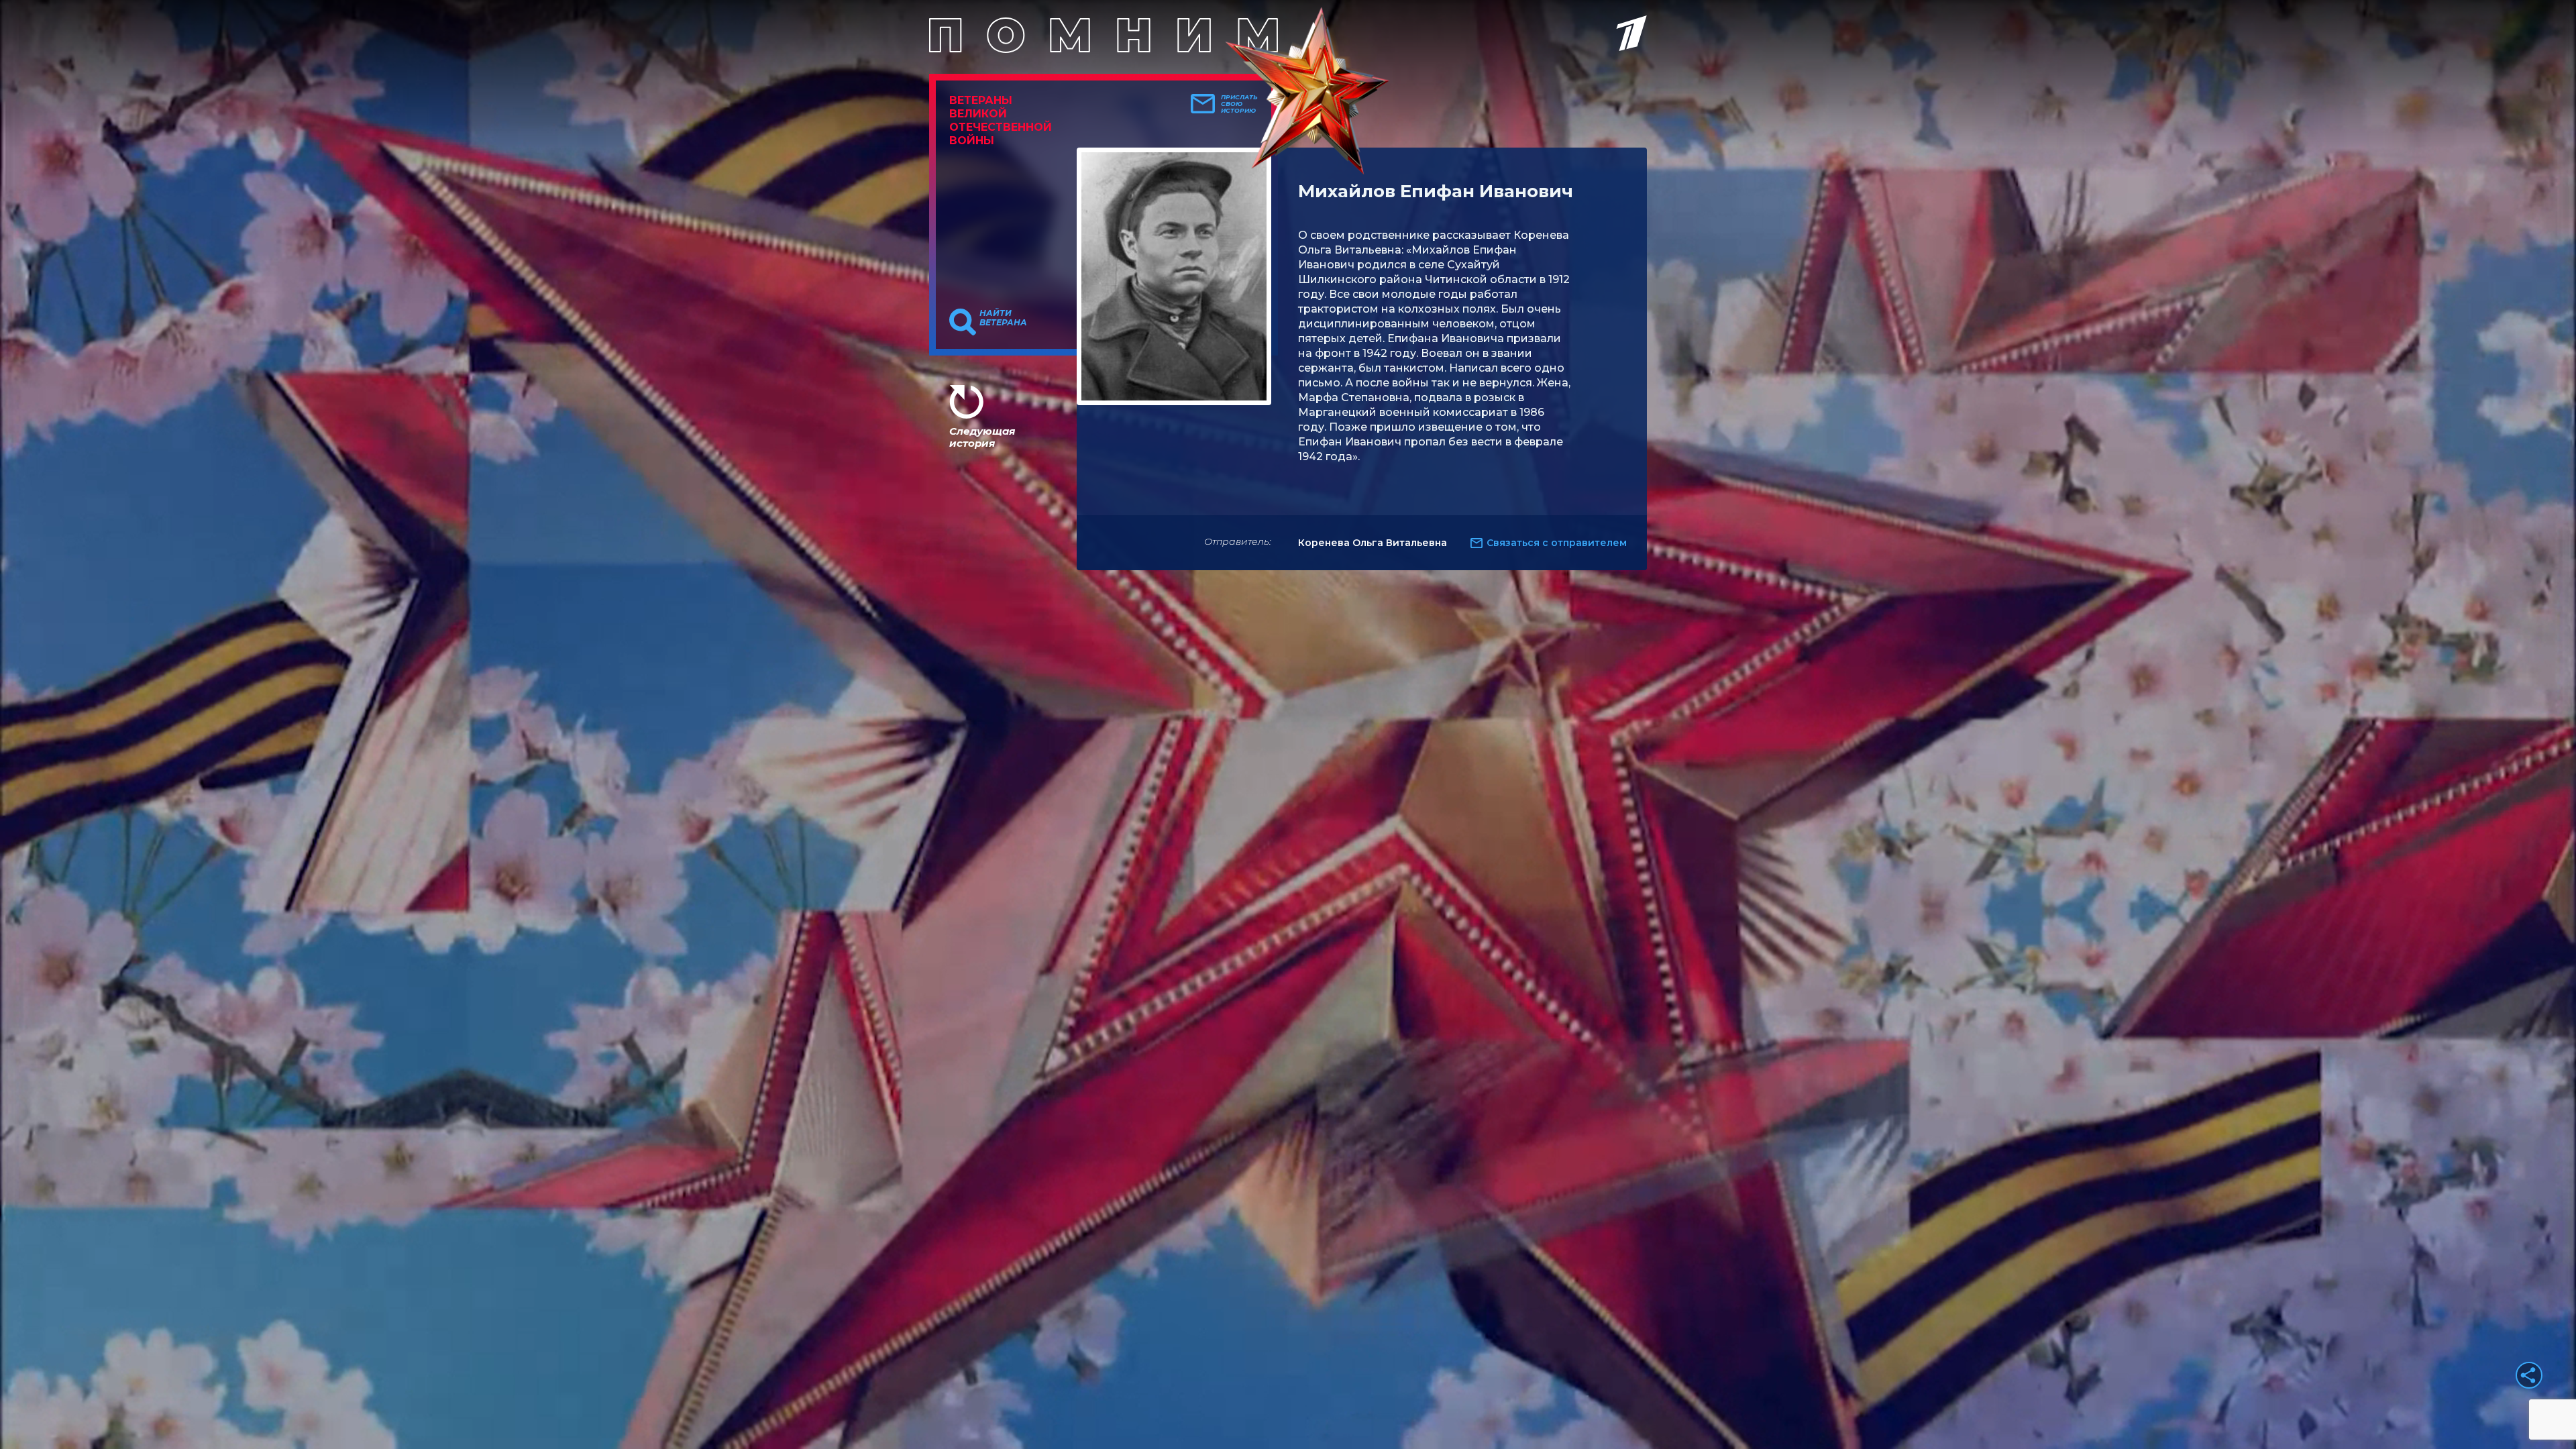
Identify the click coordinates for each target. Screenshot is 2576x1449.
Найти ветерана (1003, 318)
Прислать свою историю (1239, 104)
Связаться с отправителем (1557, 543)
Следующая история (982, 437)
